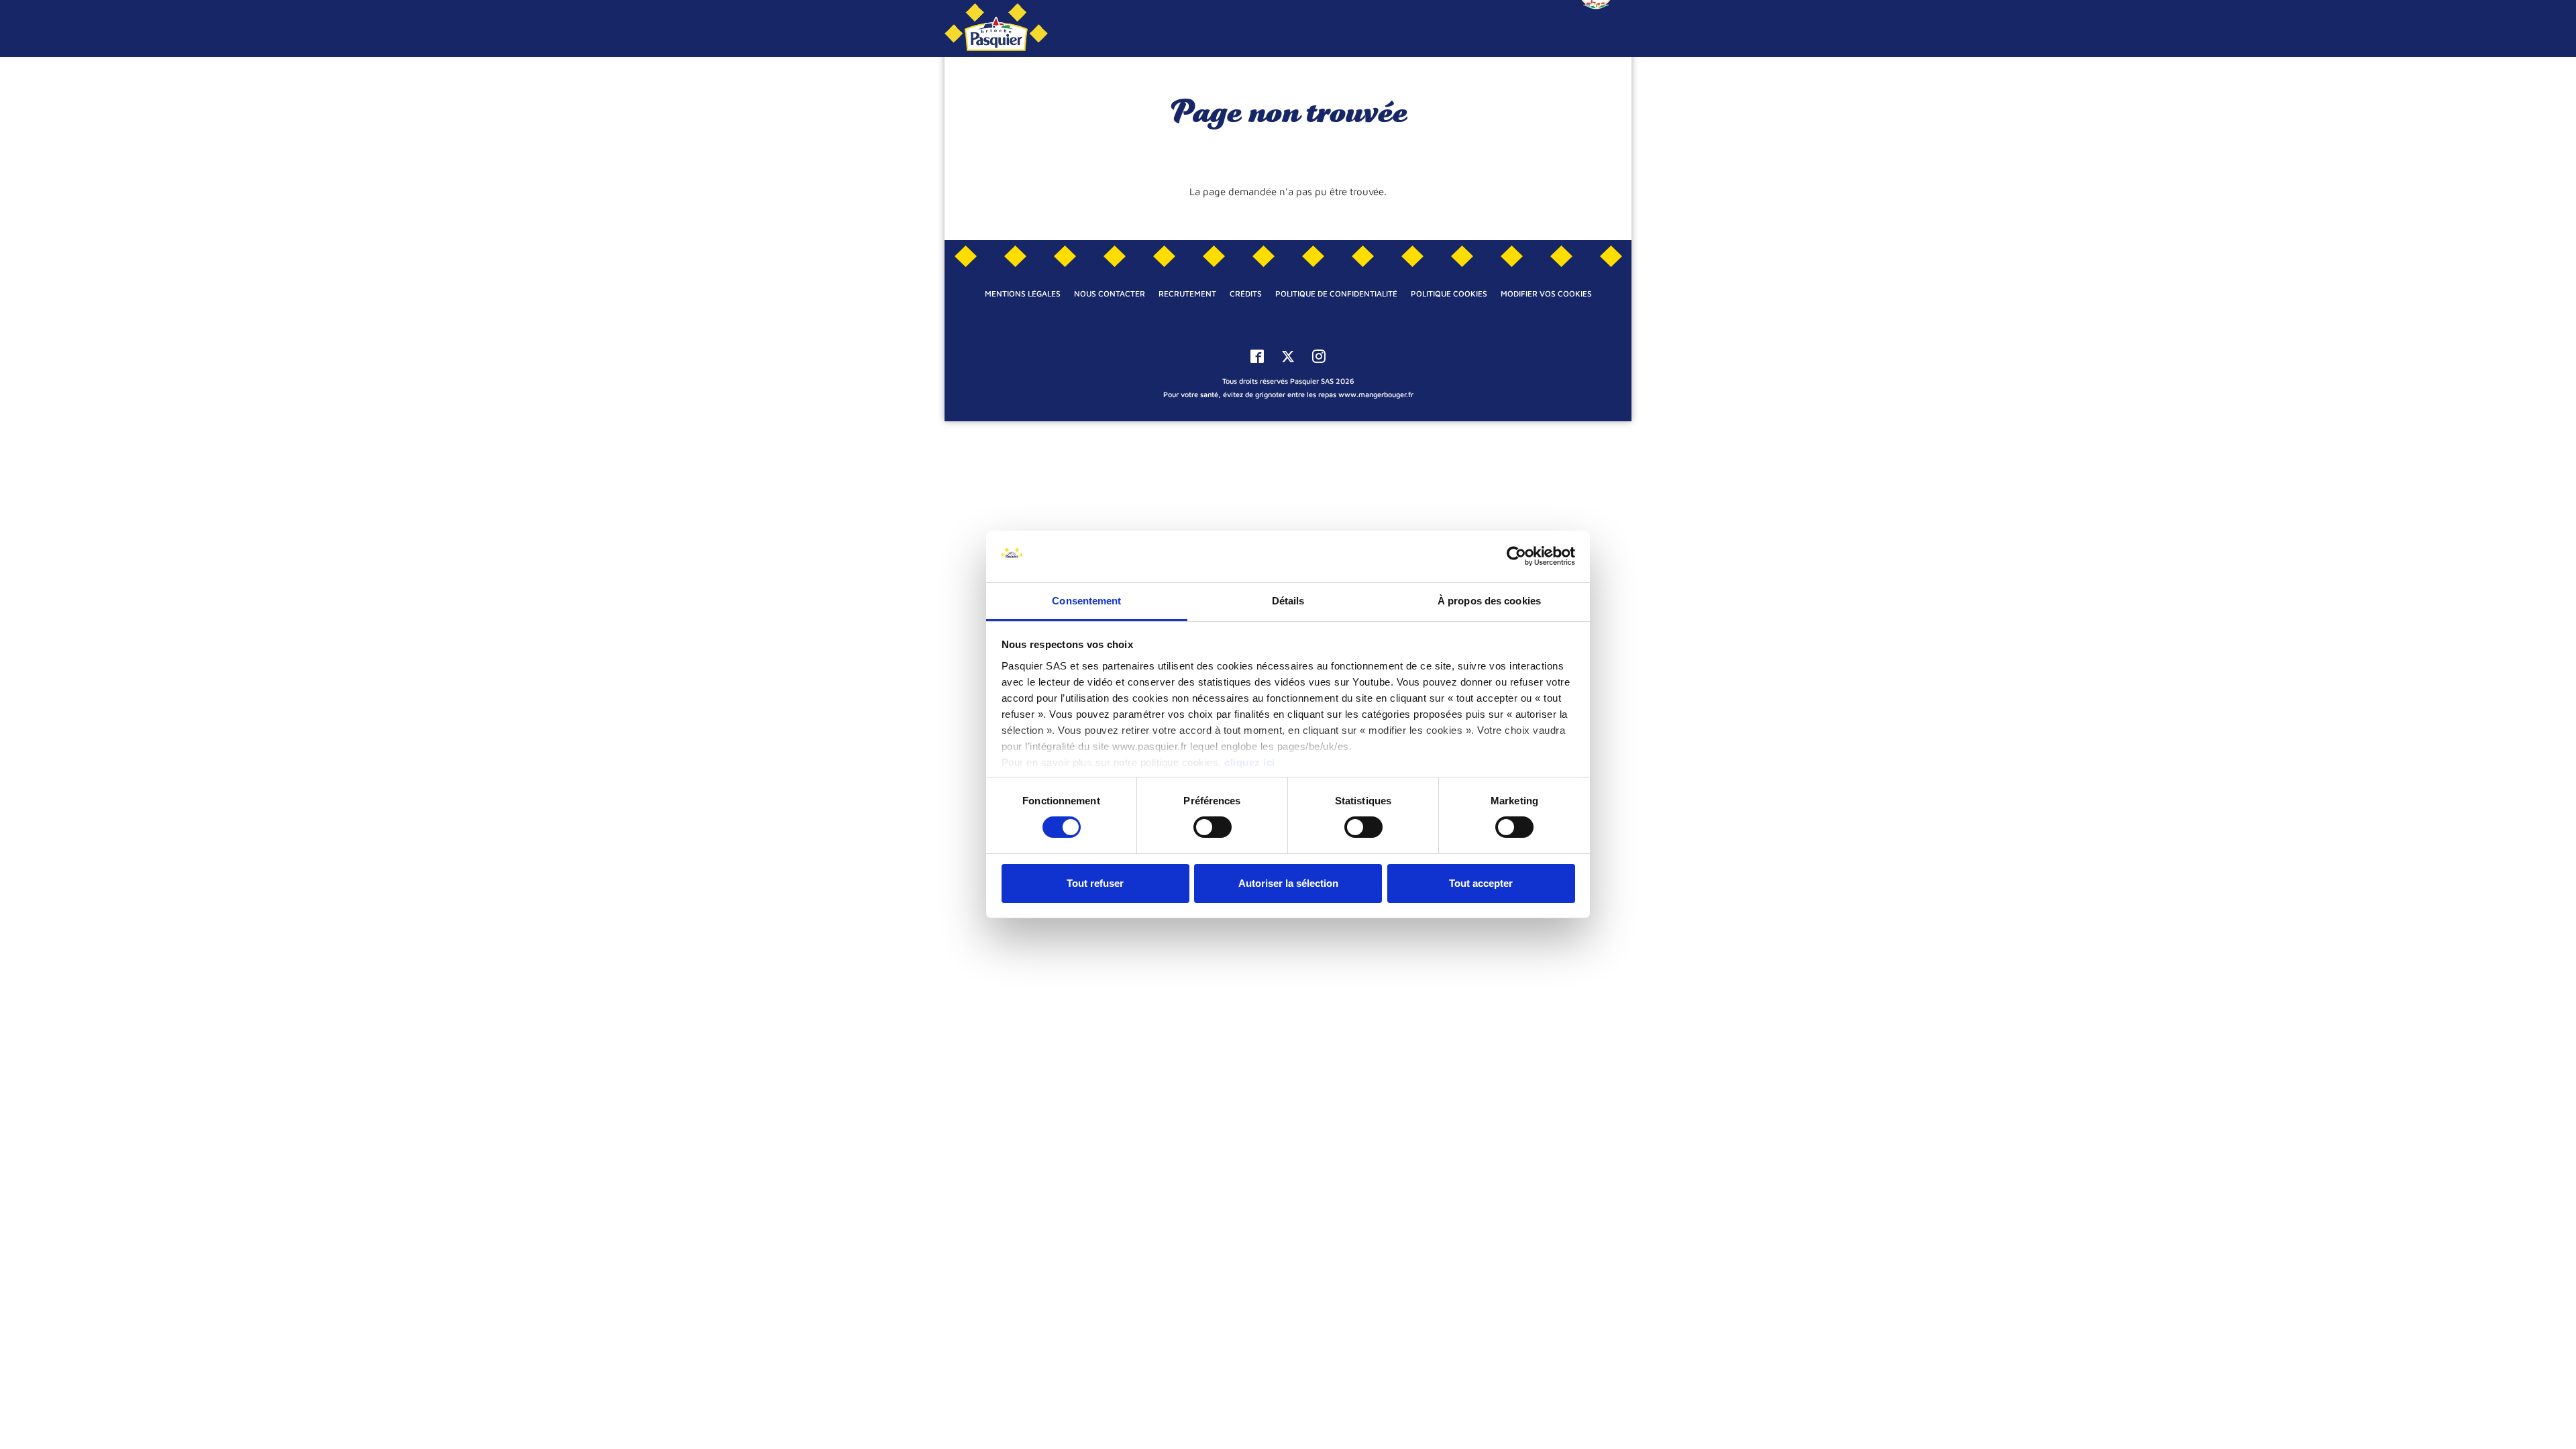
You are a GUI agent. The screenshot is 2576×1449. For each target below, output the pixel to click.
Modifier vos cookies (1546, 293)
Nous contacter (1110, 293)
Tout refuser (1095, 883)
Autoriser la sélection (1288, 883)
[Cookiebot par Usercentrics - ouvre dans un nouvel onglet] (1516, 556)
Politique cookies (1449, 293)
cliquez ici (1250, 762)
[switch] (1213, 827)
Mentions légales (1023, 293)
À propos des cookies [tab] (1489, 601)
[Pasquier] (996, 29)
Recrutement (1187, 293)
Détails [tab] (1288, 601)
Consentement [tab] (1086, 601)
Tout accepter (1481, 883)
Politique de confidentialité (1336, 293)
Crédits (1246, 293)
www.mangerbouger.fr (1376, 394)
